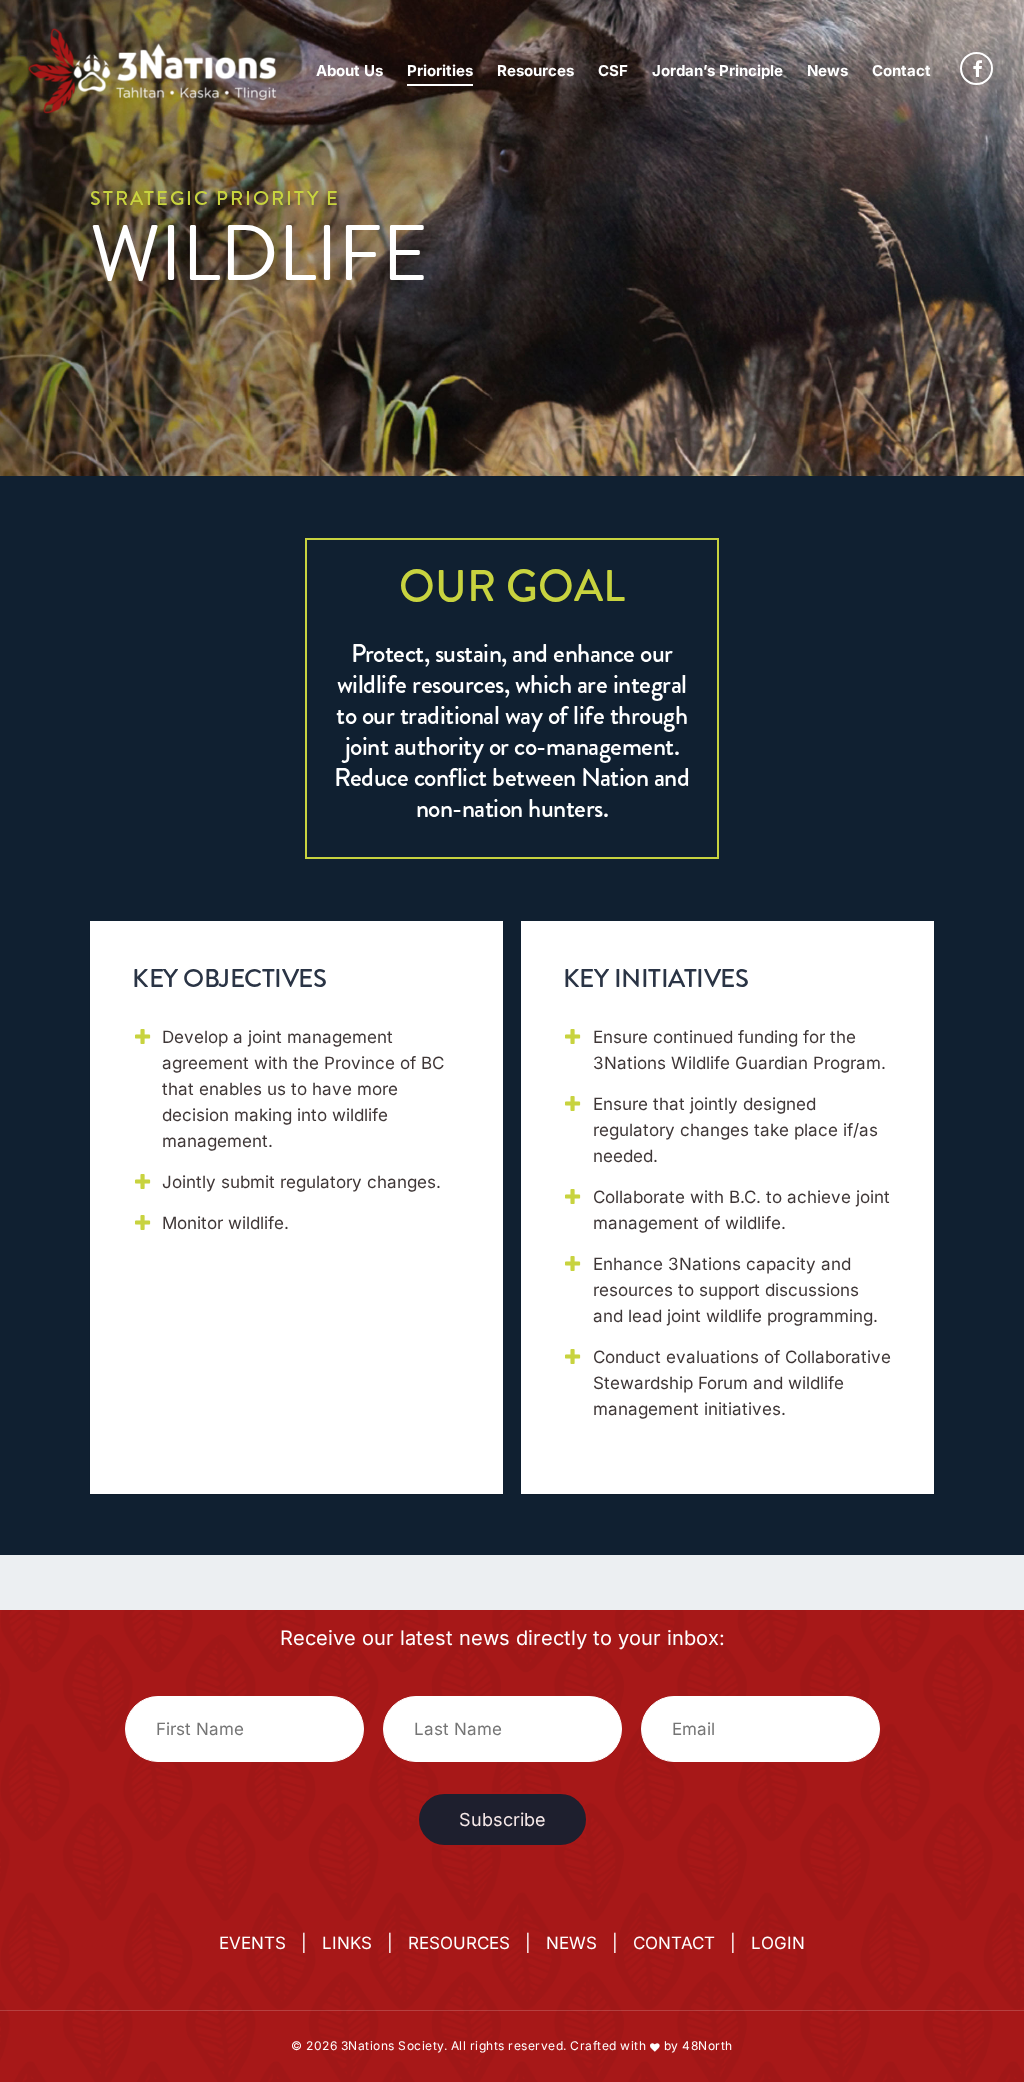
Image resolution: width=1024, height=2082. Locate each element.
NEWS (571, 1943)
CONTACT (674, 1943)
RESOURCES (459, 1943)
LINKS (347, 1943)
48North (707, 2045)
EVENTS (252, 1943)
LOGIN (778, 1943)
